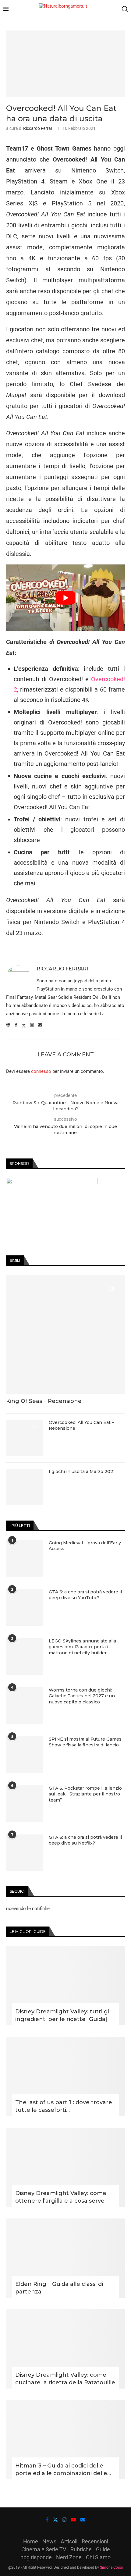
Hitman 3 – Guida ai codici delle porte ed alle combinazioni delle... (63, 2469)
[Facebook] (47, 2520)
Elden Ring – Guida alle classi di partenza (59, 2288)
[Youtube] (73, 2520)
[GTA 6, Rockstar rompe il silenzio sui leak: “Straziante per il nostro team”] (24, 1804)
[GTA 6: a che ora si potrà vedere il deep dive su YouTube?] (24, 1607)
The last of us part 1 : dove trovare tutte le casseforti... (64, 2106)
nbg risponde (36, 2557)
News (49, 2541)
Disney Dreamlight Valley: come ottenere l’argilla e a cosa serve (61, 2197)
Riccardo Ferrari (38, 128)
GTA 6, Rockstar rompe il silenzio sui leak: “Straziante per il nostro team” (85, 1794)
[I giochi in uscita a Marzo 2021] (24, 1487)
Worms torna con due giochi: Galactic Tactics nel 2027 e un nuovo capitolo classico (82, 1696)
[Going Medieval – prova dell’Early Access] (24, 1558)
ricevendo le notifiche (28, 1909)
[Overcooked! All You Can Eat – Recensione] (24, 1438)
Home (31, 2541)
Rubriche (81, 2549)
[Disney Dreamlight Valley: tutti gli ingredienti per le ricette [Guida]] (65, 1986)
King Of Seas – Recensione (44, 1401)
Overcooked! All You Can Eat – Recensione (81, 1425)
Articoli (69, 2541)
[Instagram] (64, 2520)
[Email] (83, 2520)
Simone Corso (112, 2567)
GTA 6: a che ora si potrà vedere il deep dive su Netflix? (85, 1840)
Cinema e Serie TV (44, 2549)
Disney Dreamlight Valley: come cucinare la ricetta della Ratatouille (65, 2379)
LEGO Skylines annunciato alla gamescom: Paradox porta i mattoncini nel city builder (82, 1647)
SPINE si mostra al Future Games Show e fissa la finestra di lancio (85, 1742)
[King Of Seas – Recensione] (65, 1334)
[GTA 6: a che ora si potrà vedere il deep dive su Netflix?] (24, 1853)
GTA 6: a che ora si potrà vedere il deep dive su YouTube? (85, 1595)
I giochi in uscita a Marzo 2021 (82, 1471)
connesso (41, 1071)
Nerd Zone (69, 2557)
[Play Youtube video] (65, 598)
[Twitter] (55, 2520)
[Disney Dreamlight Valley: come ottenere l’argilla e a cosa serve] (65, 2167)
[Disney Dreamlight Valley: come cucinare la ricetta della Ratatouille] (65, 2349)
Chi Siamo (98, 2557)
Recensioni (95, 2541)
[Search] (125, 9)
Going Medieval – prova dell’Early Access (85, 1546)
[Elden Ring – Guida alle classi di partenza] (65, 2258)
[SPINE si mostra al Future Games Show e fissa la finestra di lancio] (24, 1755)
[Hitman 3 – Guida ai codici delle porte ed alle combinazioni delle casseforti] (65, 2440)
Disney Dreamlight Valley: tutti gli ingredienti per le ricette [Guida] (63, 2015)
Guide (103, 2549)
